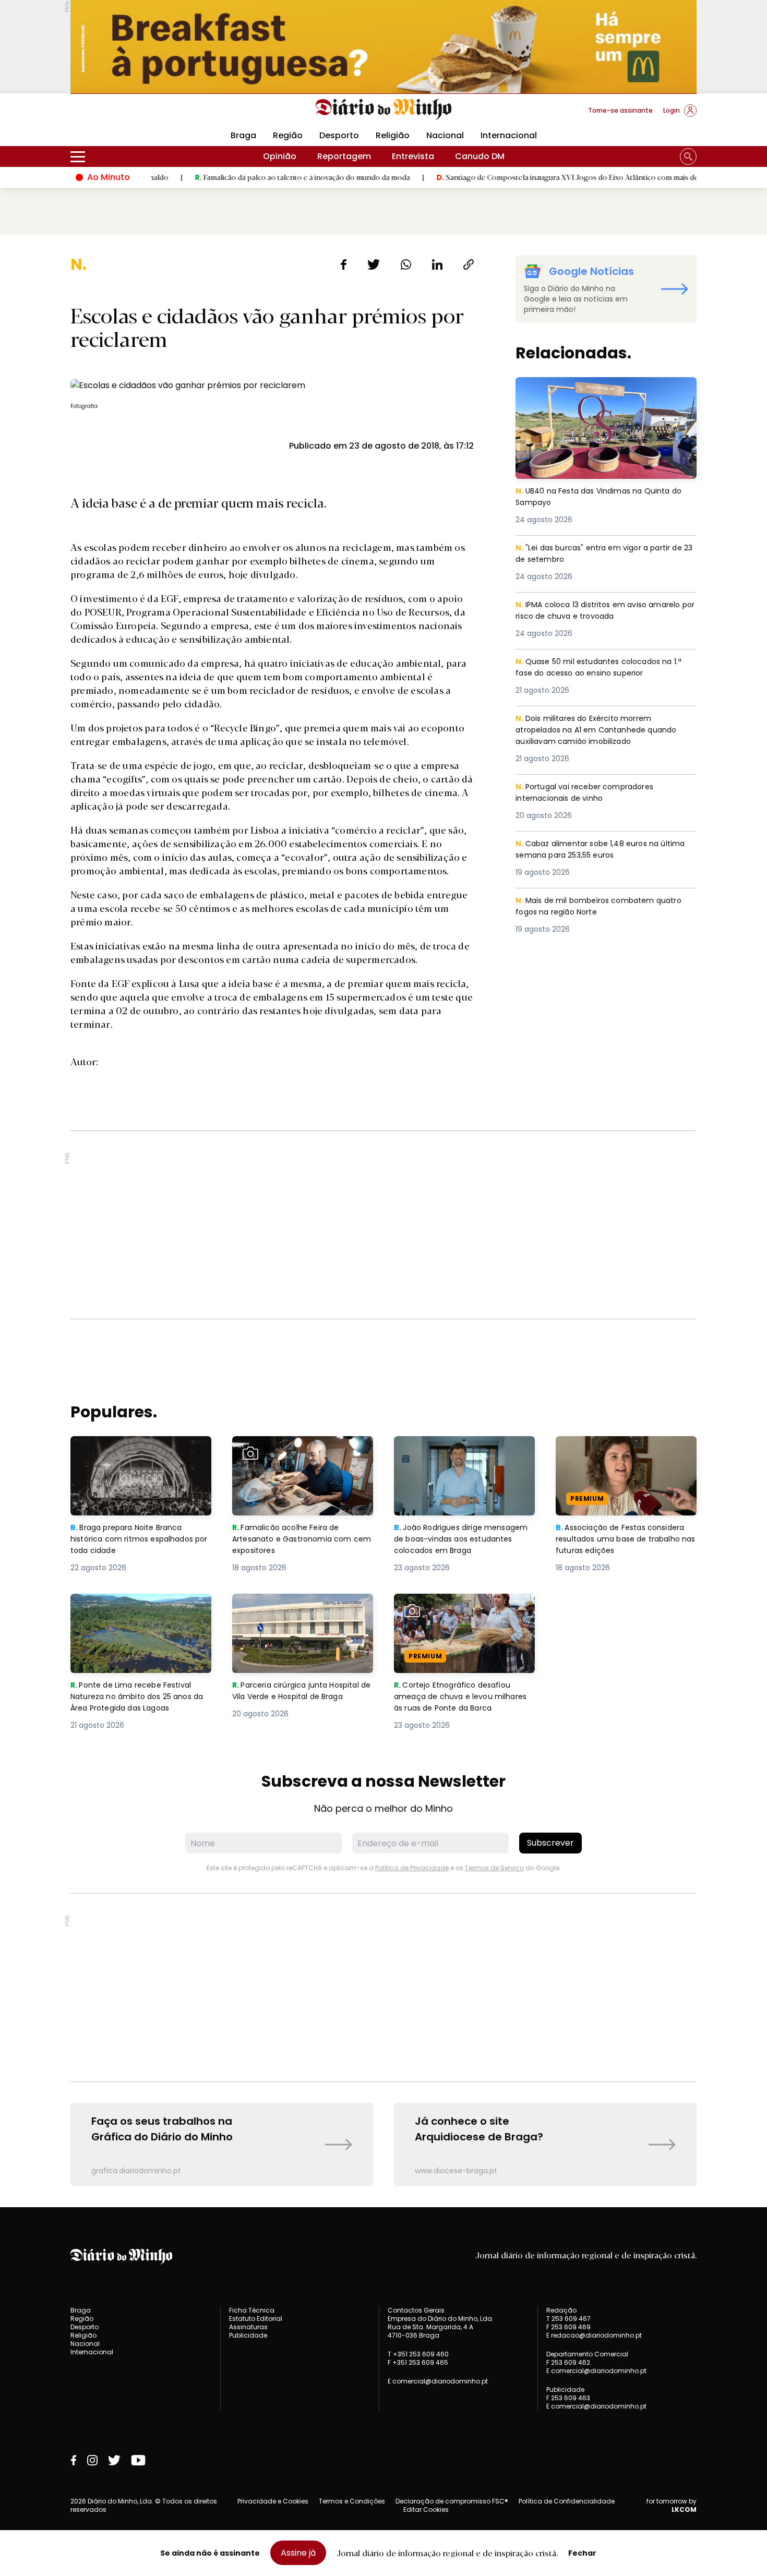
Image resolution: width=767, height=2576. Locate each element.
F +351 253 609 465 (418, 2362)
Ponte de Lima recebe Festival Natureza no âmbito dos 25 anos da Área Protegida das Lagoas (140, 1612)
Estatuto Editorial (256, 2319)
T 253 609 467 (568, 2319)
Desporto (339, 135)
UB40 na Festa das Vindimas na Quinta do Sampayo (604, 389)
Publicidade (248, 2335)
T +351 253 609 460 (418, 2354)
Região (288, 135)
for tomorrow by (672, 2506)
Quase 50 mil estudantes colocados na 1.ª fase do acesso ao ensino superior (604, 668)
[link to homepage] (384, 110)
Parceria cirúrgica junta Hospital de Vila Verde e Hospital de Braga (300, 1612)
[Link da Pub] (383, 47)
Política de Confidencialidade (567, 2501)
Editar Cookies (426, 2510)
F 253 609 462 (568, 2362)
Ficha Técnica (252, 2310)
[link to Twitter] (114, 2460)
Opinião (280, 156)
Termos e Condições (352, 2501)
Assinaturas (248, 2327)
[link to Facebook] (74, 2460)
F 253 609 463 (568, 2398)
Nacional (445, 135)
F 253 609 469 (568, 2327)
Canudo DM (480, 156)
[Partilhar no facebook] (344, 264)
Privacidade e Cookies (273, 2501)
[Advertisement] (383, 1225)
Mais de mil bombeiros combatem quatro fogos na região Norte (604, 907)
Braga (243, 135)
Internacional (509, 135)
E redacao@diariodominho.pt (594, 2335)
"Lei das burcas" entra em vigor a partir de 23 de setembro (604, 554)
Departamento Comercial (587, 2354)
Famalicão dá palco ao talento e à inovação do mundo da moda (232, 177)
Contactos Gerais (416, 2310)
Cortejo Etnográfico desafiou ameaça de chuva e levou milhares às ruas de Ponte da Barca (456, 1618)
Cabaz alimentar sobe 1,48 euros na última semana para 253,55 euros (591, 850)
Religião (393, 135)
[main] (383, 1221)
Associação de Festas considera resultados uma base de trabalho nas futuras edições (625, 1455)
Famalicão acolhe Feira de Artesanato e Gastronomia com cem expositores (300, 1455)
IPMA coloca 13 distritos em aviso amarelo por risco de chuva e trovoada (604, 611)
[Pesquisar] (688, 157)
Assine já (298, 2553)
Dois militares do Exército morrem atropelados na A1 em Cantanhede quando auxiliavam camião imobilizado (600, 731)
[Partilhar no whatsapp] (406, 264)
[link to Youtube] (138, 2460)
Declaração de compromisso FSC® (452, 2501)
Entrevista (413, 156)
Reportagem (344, 156)
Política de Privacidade (412, 1868)
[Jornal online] (125, 115)
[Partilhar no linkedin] (437, 264)
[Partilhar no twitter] (374, 264)
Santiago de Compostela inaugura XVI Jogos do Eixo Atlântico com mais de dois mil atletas (523, 177)
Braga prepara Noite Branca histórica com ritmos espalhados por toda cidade (131, 1455)
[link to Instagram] (92, 2460)
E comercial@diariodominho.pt (438, 2381)
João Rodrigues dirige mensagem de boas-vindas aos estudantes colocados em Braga (464, 1455)
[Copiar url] (469, 264)
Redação (561, 2310)
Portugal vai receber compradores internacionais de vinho (589, 793)
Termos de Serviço (494, 1868)
